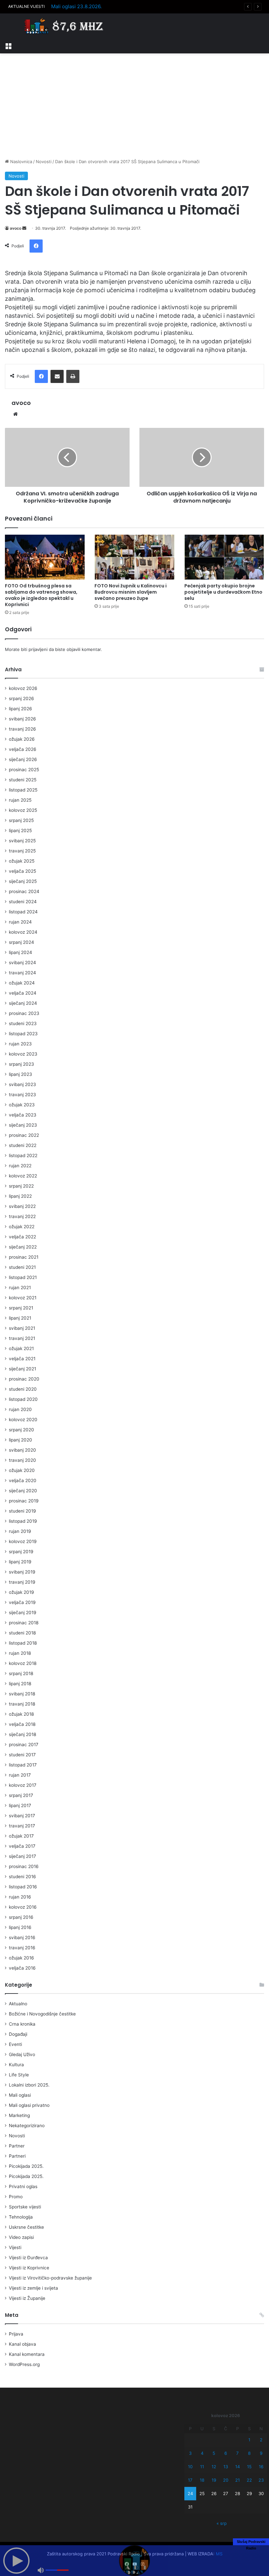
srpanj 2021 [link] (21, 1308)
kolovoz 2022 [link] (23, 1176)
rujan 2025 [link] (20, 800)
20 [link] (226, 2480)
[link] (8, 45)
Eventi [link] (15, 2044)
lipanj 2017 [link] (20, 1805)
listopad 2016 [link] (23, 1887)
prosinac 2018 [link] (24, 1623)
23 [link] (261, 2480)
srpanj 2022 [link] (21, 1186)
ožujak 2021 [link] (21, 1348)
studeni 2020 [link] (23, 1389)
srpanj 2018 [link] (21, 1673)
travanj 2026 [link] (22, 729)
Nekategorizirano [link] (27, 2126)
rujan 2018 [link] (20, 1653)
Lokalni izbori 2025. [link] (29, 2085)
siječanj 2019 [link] (23, 1612)
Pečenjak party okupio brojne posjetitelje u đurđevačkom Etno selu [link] (223, 592)
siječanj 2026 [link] (23, 759)
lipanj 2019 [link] (20, 1562)
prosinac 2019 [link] (24, 1501)
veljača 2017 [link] (22, 1846)
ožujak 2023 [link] (22, 1105)
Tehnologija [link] (21, 2217)
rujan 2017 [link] (20, 1775)
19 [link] (214, 2480)
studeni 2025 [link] (23, 780)
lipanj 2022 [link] (20, 1196)
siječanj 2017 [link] (22, 1856)
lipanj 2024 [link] (21, 952)
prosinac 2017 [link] (24, 1745)
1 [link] (249, 2440)
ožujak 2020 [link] (22, 1470)
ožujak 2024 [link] (22, 983)
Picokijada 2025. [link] (26, 2166)
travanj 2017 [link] (22, 1826)
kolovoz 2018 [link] (23, 1663)
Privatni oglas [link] (23, 2186)
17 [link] (190, 2480)
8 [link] (249, 2453)
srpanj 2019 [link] (21, 1552)
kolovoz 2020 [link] (23, 1420)
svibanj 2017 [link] (22, 1816)
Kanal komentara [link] (27, 2354)
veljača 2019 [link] (22, 1602)
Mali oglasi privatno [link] (29, 2105)
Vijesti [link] (15, 2247)
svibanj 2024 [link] (22, 963)
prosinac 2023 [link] (24, 1013)
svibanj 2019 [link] (22, 1572)
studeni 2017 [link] (22, 1755)
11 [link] (202, 2467)
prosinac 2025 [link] (24, 770)
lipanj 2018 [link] (20, 1684)
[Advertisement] (134, 106)
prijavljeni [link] (38, 649)
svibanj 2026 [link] (22, 719)
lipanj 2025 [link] (20, 830)
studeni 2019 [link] (22, 1511)
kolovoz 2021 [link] (23, 1298)
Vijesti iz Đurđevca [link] (28, 2258)
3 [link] (190, 2453)
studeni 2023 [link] (23, 1023)
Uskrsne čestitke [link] (26, 2227)
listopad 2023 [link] (23, 1034)
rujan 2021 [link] (20, 1288)
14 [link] (238, 2467)
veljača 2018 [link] (22, 1724)
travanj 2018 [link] (22, 1704)
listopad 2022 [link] (23, 1155)
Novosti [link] (44, 162)
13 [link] (226, 2467)
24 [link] (190, 2493)
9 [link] (261, 2453)
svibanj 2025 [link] (22, 841)
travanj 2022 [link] (22, 1216)
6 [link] (226, 2453)
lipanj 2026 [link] (21, 709)
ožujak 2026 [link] (22, 739)
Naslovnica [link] (21, 162)
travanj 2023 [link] (22, 1095)
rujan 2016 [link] (20, 1897)
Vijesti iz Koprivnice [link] (29, 2268)
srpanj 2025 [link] (21, 820)
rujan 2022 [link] (20, 1166)
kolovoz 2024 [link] (23, 932)
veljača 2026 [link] (23, 749)
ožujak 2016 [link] (21, 1958)
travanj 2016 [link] (22, 1948)
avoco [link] (16, 228)
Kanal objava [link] (22, 2344)
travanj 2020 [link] (22, 1460)
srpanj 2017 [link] (21, 1795)
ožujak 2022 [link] (22, 1227)
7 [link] (237, 2453)
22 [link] (249, 2480)
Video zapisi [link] (21, 2237)
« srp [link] (222, 2523)
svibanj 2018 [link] (22, 1694)
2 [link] (261, 2440)
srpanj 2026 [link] (21, 698)
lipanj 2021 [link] (20, 1318)
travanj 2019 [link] (22, 1582)
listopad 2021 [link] (23, 1277)
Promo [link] (16, 2197)
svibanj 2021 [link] (22, 1328)
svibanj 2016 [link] (22, 1937)
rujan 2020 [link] (20, 1409)
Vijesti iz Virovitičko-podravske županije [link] (50, 2278)
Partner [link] (17, 2146)
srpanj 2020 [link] (21, 1430)
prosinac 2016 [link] (24, 1866)
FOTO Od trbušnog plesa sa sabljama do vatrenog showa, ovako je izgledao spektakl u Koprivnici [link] (41, 595)
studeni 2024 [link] (23, 902)
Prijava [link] (16, 2334)
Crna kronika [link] (22, 2024)
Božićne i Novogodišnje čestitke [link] (42, 2014)
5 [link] (214, 2453)
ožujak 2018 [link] (21, 1714)
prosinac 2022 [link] (24, 1135)
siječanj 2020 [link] (23, 1491)
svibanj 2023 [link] (22, 1084)
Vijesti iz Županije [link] (27, 2298)
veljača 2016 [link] (22, 1968)
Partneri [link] (17, 2156)
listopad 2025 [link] (23, 790)
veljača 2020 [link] (23, 1480)
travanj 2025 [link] (22, 851)
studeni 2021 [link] (22, 1267)
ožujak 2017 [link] (21, 1836)
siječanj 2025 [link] (23, 881)
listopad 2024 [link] (23, 912)
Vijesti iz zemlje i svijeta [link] (33, 2288)
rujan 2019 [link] (20, 1531)
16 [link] (261, 2467)
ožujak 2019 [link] (21, 1592)
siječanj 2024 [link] (23, 1003)
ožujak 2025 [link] (22, 861)
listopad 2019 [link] (23, 1521)
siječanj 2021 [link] (22, 1369)
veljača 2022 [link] (22, 1237)
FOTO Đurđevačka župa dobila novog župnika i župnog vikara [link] (122, 6)
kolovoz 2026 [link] (23, 688)
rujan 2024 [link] (20, 922)
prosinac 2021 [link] (24, 1257)
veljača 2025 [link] (22, 871)
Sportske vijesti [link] (25, 2207)
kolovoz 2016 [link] (23, 1907)
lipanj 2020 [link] (21, 1440)
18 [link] (202, 2480)
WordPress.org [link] (24, 2364)
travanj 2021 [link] (22, 1338)
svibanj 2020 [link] (22, 1450)
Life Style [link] (19, 2075)
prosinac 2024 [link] (24, 891)
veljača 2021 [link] (22, 1359)
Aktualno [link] (18, 2004)
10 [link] (190, 2467)
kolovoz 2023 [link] (23, 1054)
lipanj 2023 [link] (21, 1074)
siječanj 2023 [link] (23, 1125)
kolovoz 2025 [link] (23, 810)
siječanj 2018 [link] (22, 1734)
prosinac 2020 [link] (24, 1379)
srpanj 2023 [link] (21, 1064)
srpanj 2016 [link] (21, 1917)
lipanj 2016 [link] (20, 1927)
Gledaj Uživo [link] (22, 2054)
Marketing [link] (19, 2115)
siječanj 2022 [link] (23, 1247)
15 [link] (249, 2467)
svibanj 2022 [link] (22, 1206)
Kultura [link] (16, 2065)
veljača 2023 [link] (23, 1115)
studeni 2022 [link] (23, 1145)
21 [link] (238, 2480)
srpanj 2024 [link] (21, 942)
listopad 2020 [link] (23, 1399)
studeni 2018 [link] (22, 1633)
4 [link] (202, 2453)
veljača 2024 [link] (23, 993)
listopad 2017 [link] (23, 1765)
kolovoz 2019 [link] (23, 1541)
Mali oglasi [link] (20, 2095)
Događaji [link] (18, 2034)
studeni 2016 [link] (22, 1877)
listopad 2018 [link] (23, 1643)
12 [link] (214, 2467)
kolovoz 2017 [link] (23, 1785)
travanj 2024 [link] (22, 973)
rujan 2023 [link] (20, 1044)
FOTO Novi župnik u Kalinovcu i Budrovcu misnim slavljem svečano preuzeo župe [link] (131, 592)
